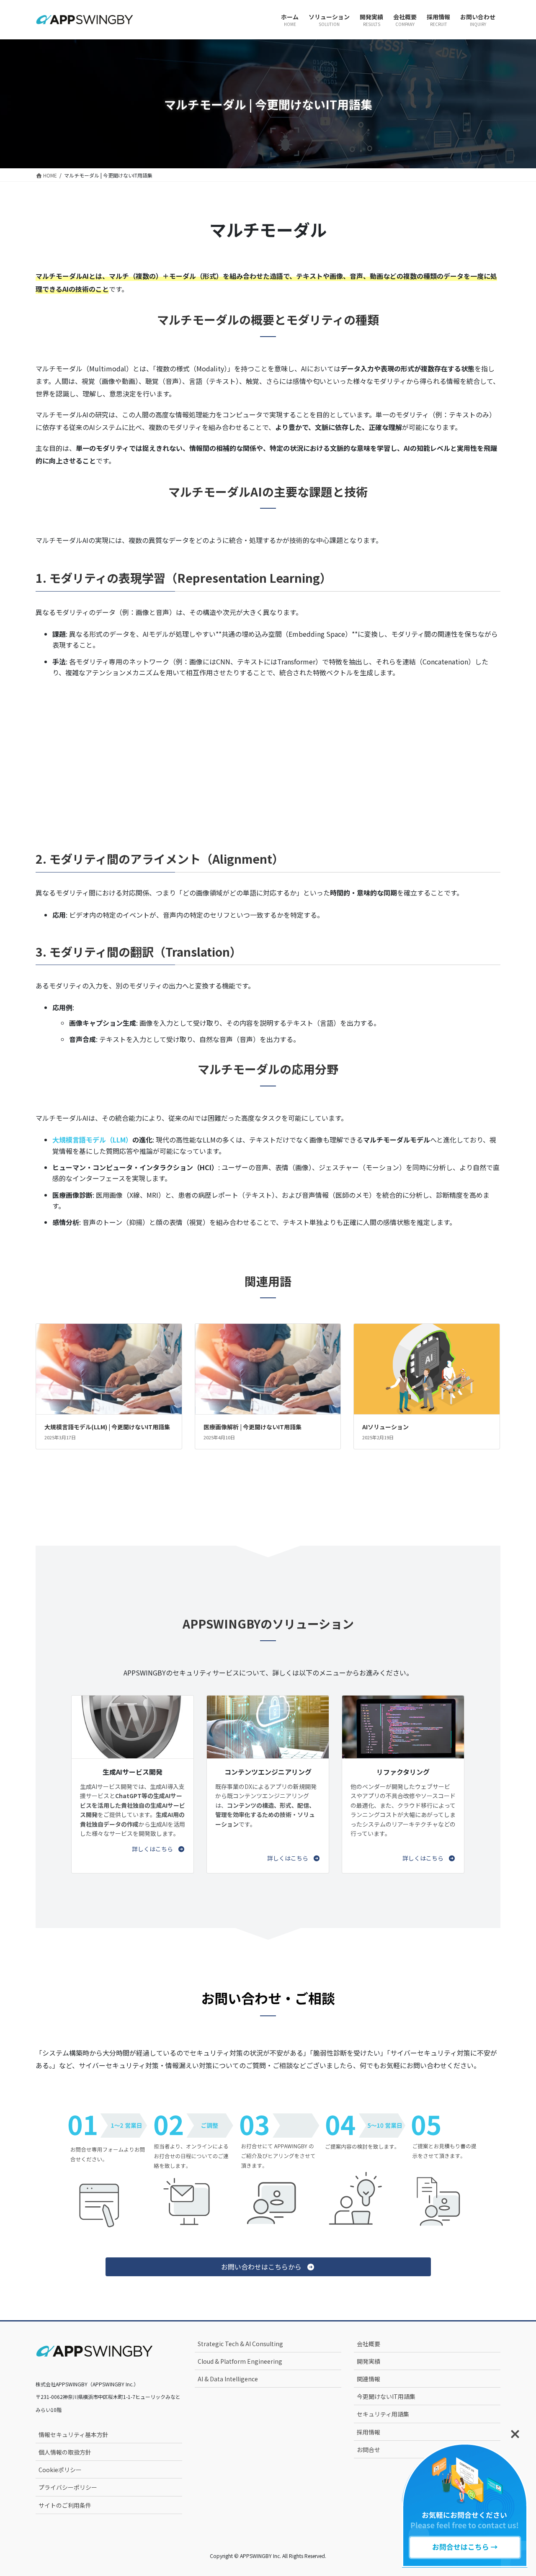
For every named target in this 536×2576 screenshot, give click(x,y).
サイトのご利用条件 (65, 2505)
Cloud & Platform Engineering (240, 2361)
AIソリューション (385, 1427)
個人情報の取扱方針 (65, 2452)
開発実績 (368, 2361)
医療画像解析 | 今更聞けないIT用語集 (253, 1427)
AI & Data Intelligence (228, 2379)
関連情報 (368, 2379)
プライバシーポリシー (68, 2487)
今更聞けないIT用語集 (386, 2396)
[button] (158, 1849)
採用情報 (368, 2432)
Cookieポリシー (60, 2470)
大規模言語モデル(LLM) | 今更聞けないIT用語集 (107, 1427)
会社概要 (368, 2344)
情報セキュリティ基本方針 (73, 2434)
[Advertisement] (268, 753)
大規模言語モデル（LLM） (92, 1140)
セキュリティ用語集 (383, 2414)
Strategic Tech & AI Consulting (240, 2344)
